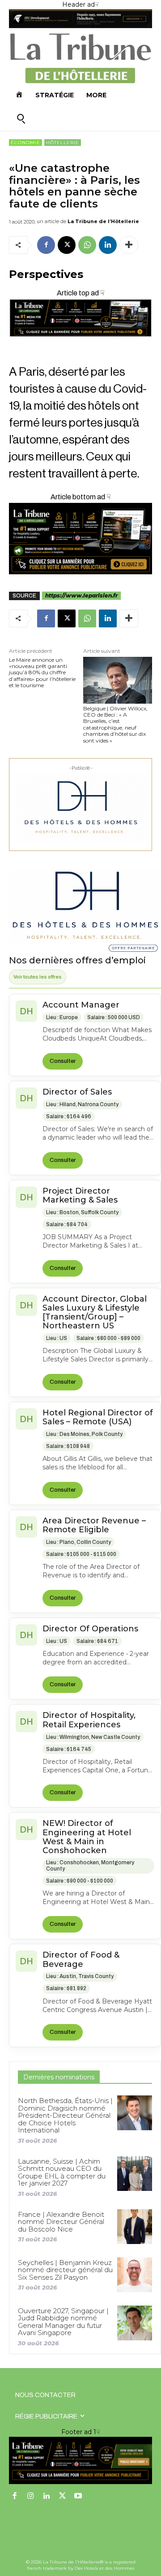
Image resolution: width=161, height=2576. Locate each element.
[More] (129, 245)
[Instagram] (31, 2497)
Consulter (63, 1061)
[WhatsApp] (87, 245)
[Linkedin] (108, 245)
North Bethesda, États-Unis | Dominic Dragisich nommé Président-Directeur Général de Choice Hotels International (65, 2115)
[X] (67, 245)
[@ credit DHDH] (80, 26)
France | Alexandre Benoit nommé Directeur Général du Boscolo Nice (61, 2222)
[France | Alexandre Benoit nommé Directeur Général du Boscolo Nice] (135, 2227)
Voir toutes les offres (38, 977)
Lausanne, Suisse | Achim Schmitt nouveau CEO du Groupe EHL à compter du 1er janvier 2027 (62, 2172)
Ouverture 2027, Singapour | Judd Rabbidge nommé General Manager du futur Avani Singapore (63, 2322)
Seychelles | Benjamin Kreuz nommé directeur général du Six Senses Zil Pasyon (65, 2270)
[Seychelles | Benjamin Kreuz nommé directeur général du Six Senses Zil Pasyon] (135, 2275)
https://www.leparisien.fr (81, 595)
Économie (25, 143)
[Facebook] (46, 245)
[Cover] (80, 344)
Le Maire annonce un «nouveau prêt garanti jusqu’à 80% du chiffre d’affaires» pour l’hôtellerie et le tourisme (42, 673)
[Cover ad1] (80, 539)
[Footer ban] (80, 2461)
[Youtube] (78, 2497)
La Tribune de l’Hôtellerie (103, 221)
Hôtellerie (63, 143)
